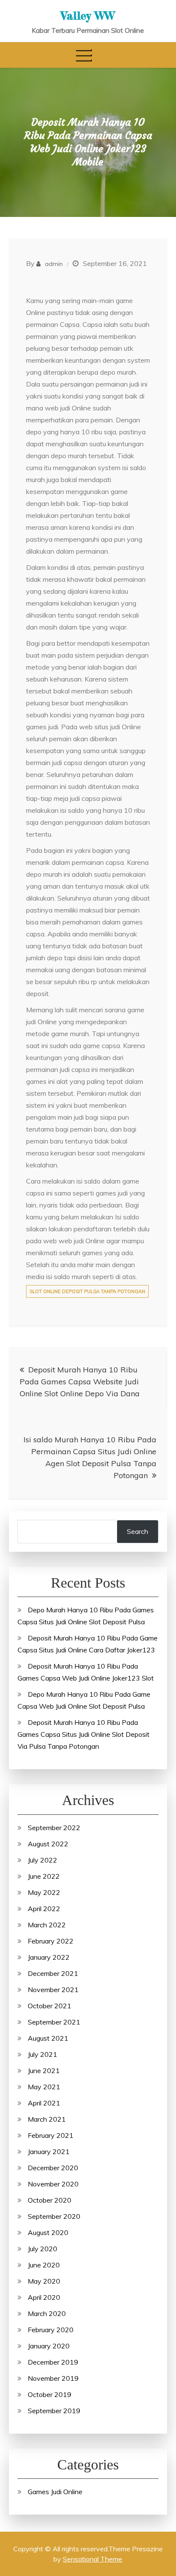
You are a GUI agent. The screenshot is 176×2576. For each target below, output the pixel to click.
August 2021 (48, 2038)
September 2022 (54, 1828)
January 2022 (49, 1957)
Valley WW (88, 16)
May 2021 (44, 2087)
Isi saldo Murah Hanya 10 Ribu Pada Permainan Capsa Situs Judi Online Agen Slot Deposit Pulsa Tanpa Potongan (90, 1457)
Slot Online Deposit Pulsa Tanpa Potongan (87, 1291)
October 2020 (50, 2200)
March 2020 (47, 2313)
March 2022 (47, 1925)
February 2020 (51, 2330)
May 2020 (44, 2281)
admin (54, 264)
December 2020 (53, 2168)
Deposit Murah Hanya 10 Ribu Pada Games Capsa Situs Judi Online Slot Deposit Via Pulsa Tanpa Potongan (84, 1734)
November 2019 (53, 2378)
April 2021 (44, 2103)
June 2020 (44, 2265)
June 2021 (44, 2071)
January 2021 (49, 2151)
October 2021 (50, 2006)
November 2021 (53, 1990)
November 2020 (53, 2184)
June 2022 (44, 1876)
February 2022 (51, 1941)
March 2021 (47, 2119)
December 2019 (53, 2362)
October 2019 (50, 2394)
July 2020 (43, 2249)
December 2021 (53, 1973)
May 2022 (44, 1892)
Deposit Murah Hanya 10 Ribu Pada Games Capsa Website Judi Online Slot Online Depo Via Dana (80, 1382)
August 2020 (48, 2232)
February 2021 (51, 2135)
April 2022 (44, 1909)
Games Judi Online (55, 2492)
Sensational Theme (92, 2559)
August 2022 (48, 1844)
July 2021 (43, 2054)
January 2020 (49, 2346)
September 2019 (54, 2411)
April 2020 (44, 2297)
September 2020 (54, 2216)
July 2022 (43, 1860)
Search (138, 1531)
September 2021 (54, 2022)
